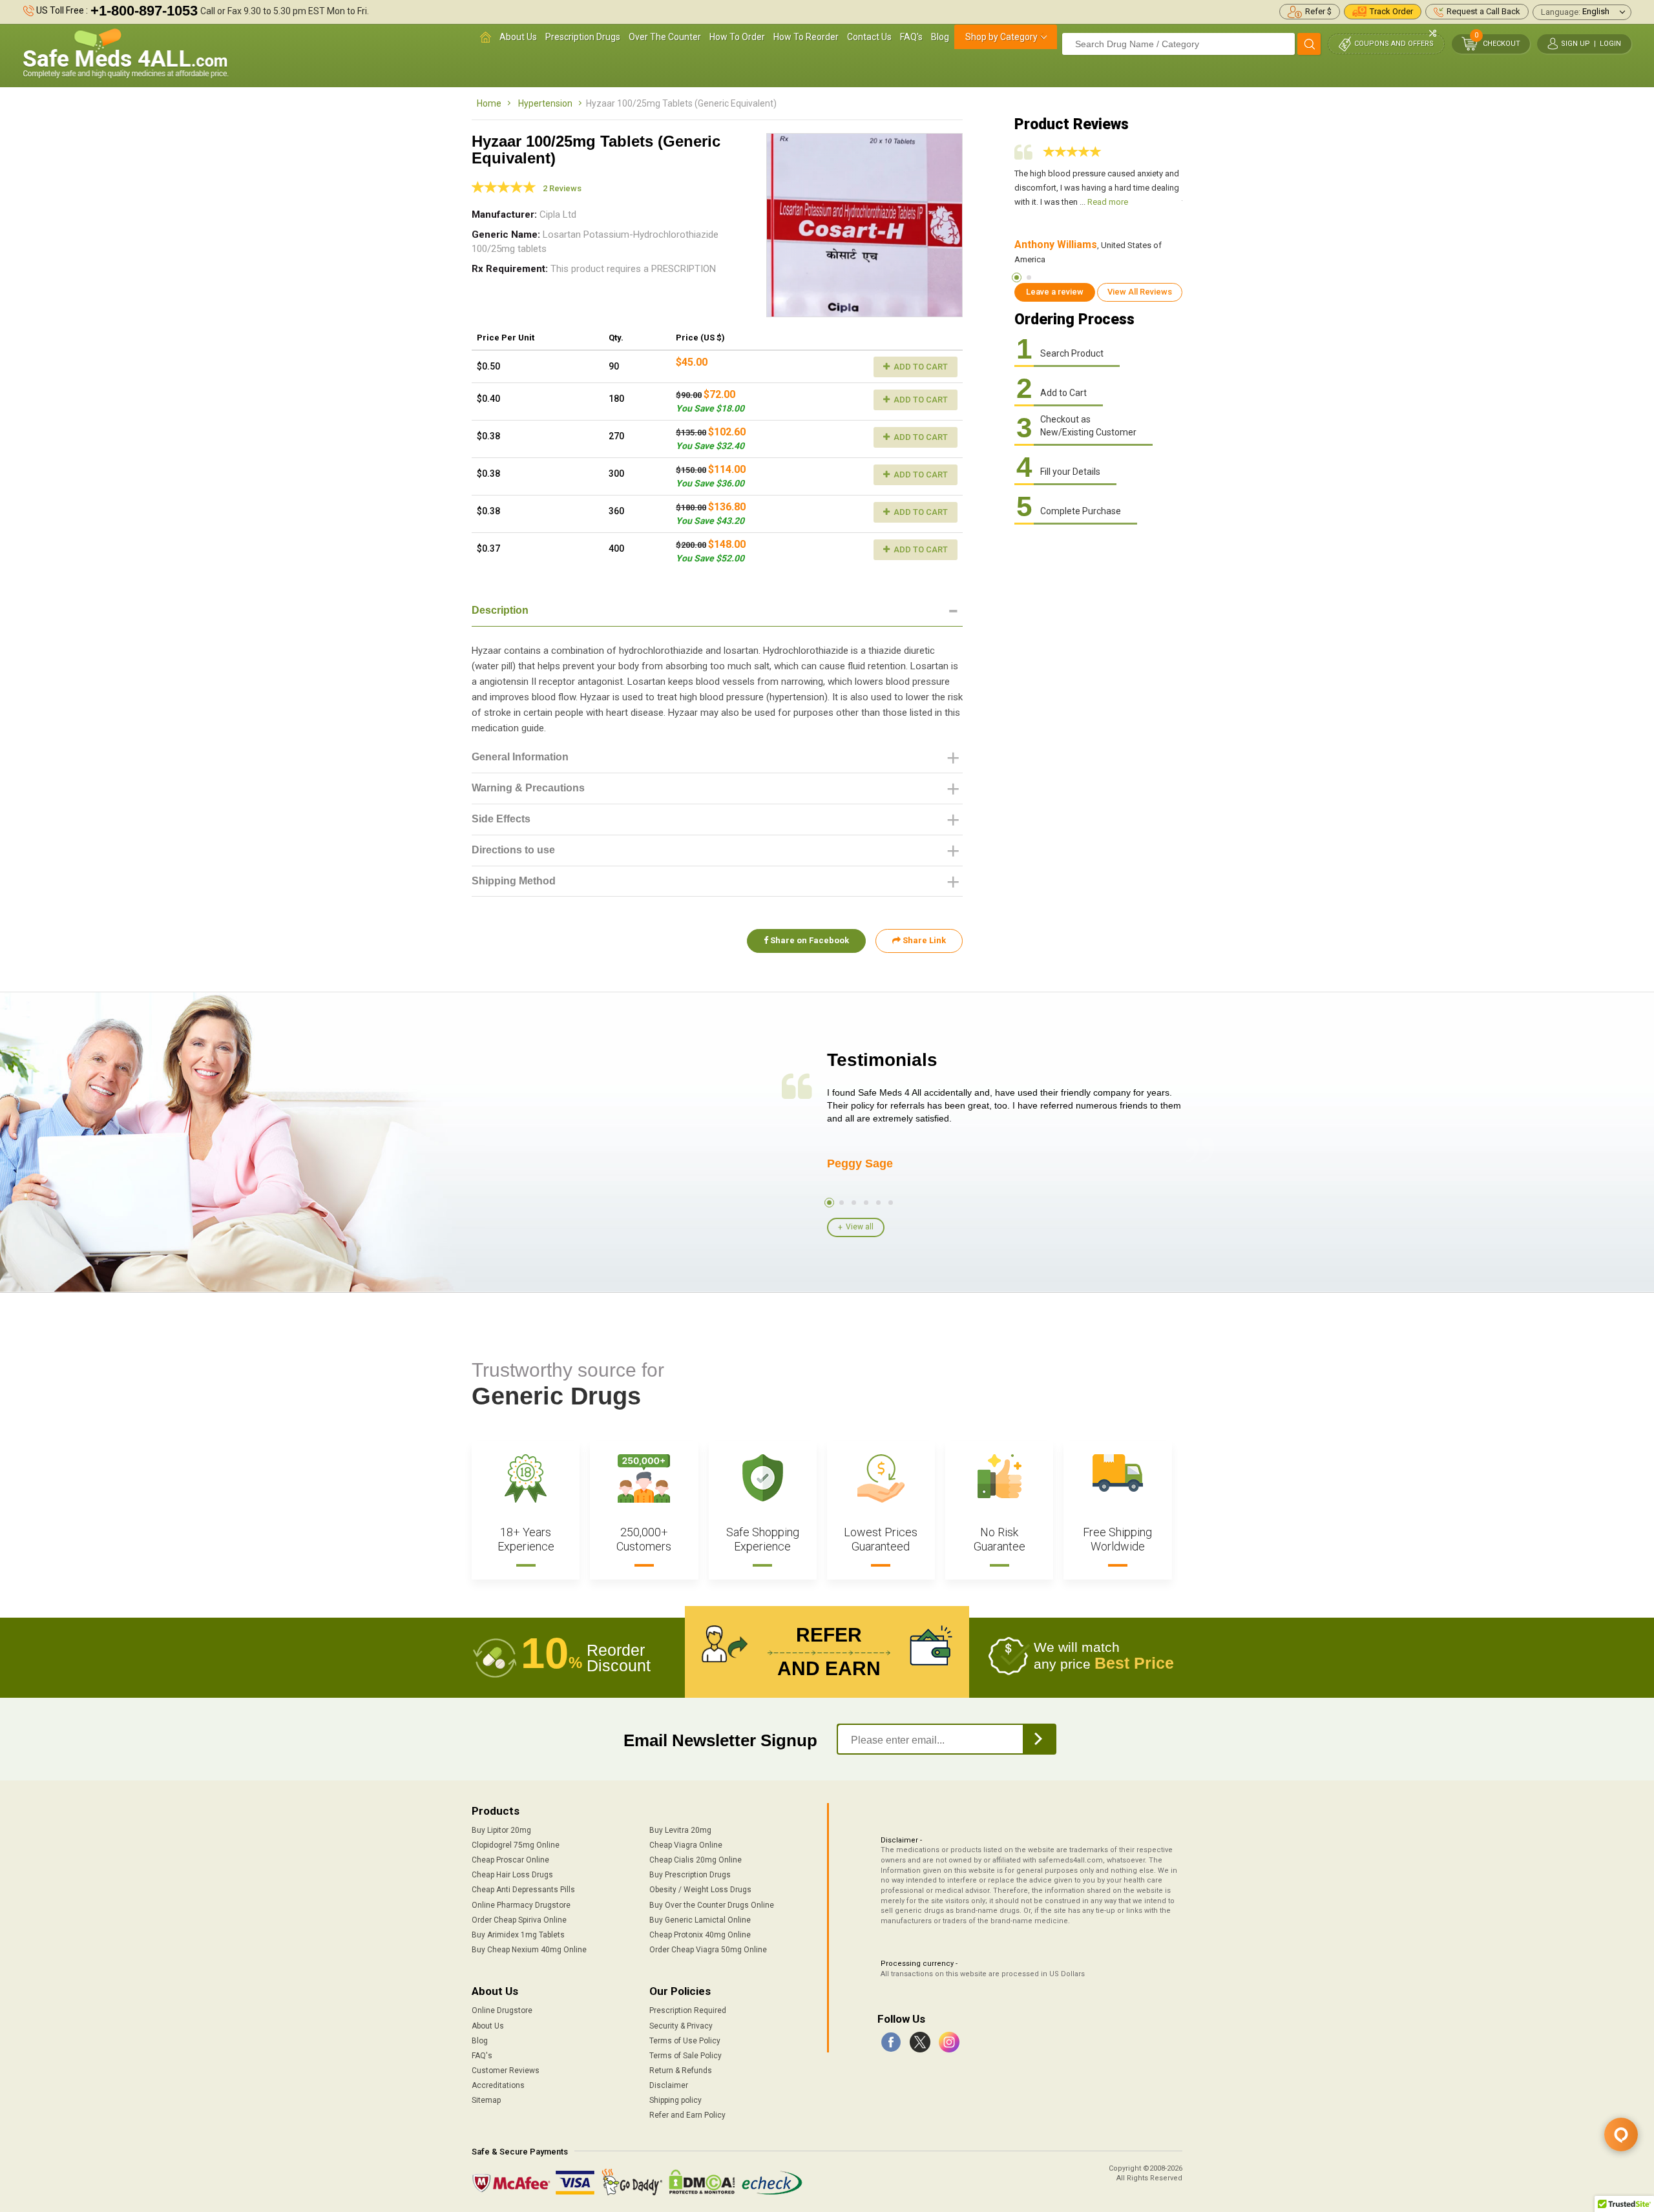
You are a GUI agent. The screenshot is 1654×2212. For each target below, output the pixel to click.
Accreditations (498, 2085)
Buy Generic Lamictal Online (700, 1920)
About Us (518, 37)
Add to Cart (920, 367)
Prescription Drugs (583, 37)
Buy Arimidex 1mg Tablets (518, 1935)
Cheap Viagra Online (686, 1845)
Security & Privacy (681, 2026)
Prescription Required (688, 2010)
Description (500, 610)
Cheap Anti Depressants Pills (523, 1890)
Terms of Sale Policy (686, 2056)
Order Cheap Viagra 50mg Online (708, 1950)
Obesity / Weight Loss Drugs (700, 1890)
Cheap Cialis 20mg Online (696, 1860)
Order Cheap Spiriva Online (519, 1920)
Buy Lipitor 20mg (501, 1830)
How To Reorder (806, 37)
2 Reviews (562, 188)
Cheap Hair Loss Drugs (512, 1875)
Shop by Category (1001, 37)
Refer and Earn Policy (687, 2115)
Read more (1108, 202)
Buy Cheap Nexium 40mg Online (529, 1950)
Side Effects (501, 819)
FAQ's (911, 37)
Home (489, 103)
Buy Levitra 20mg (680, 1830)
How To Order (737, 37)
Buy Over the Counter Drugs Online (712, 1905)
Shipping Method (514, 881)
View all (860, 1227)
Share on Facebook (809, 940)
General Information (520, 757)
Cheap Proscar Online (510, 1860)
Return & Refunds (681, 2071)
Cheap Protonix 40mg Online (700, 1935)
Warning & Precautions (528, 788)
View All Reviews (1140, 292)
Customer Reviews (506, 2071)
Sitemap (486, 2100)
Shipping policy (675, 2100)
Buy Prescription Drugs (690, 1875)
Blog (940, 37)
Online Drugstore (502, 2010)
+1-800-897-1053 (144, 11)
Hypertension (545, 103)
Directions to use (513, 850)
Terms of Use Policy (685, 2041)
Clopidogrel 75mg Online (516, 1845)
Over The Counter (665, 37)
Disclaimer (669, 2085)
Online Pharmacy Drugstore (521, 1905)
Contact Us (869, 37)
